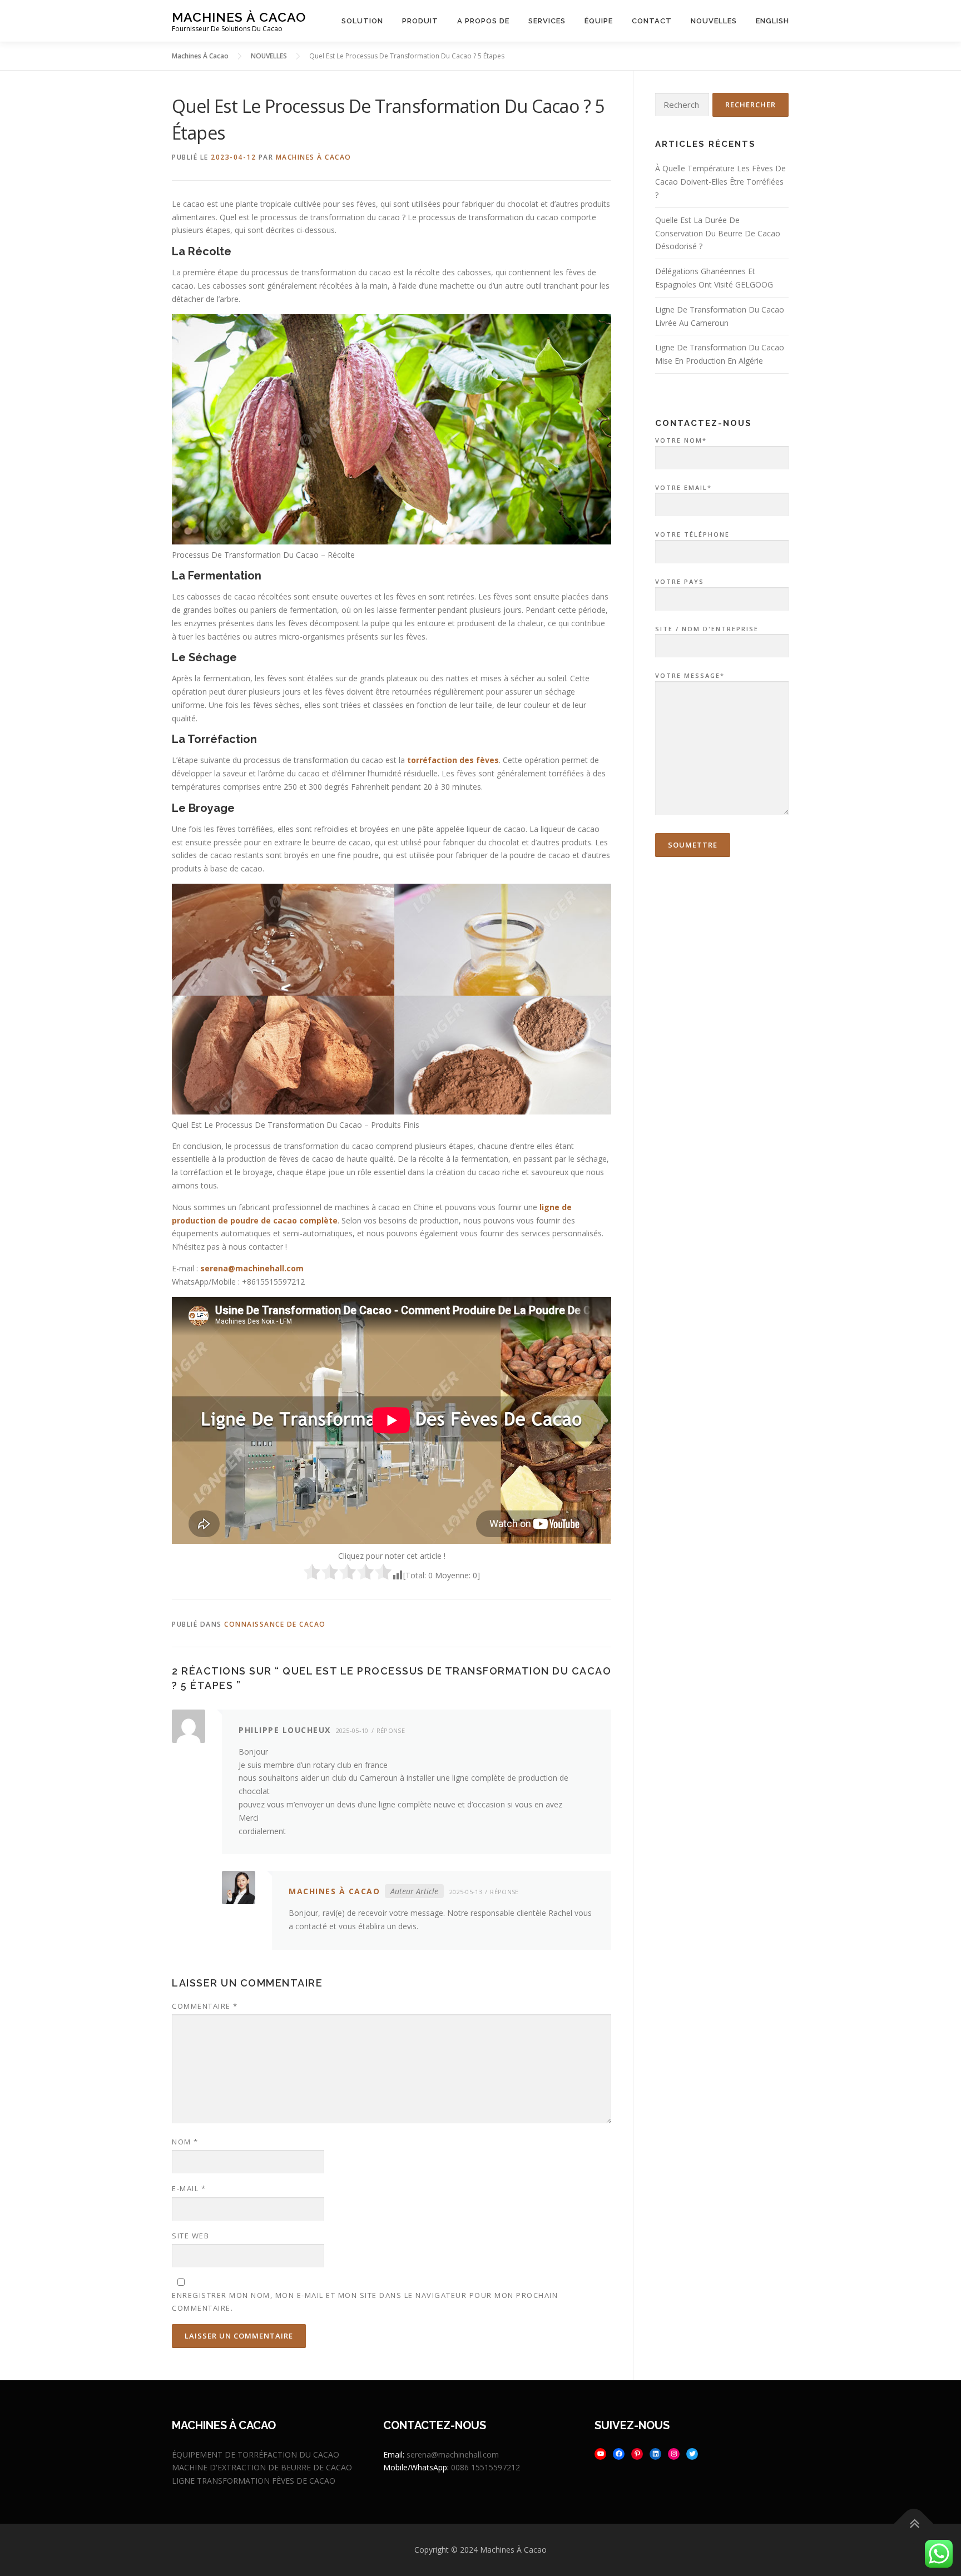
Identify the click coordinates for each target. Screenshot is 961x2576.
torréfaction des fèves (453, 760)
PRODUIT (420, 21)
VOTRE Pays (680, 581)
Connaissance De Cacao (275, 1624)
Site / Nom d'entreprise (707, 629)
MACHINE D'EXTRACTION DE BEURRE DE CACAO (262, 2467)
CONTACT (652, 21)
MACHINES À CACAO (314, 157)
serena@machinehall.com (252, 1268)
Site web (190, 2236)
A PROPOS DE (483, 21)
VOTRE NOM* (681, 440)
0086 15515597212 (486, 2467)
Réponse (391, 1730)
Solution (362, 21)
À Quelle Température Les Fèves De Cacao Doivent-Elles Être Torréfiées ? (720, 182)
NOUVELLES (714, 21)
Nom (185, 2142)
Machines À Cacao (239, 17)
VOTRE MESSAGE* (690, 675)
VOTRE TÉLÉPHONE (692, 534)
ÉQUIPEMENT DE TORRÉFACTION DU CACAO (256, 2454)
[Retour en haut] (914, 2524)
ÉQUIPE (599, 21)
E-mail (189, 2188)
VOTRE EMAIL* (683, 487)
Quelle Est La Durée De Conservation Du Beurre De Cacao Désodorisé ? (718, 233)
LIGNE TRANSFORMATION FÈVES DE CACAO (254, 2481)
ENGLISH (772, 21)
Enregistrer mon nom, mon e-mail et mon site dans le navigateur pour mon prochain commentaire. (365, 2301)
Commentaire (205, 2006)
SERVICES (547, 21)
